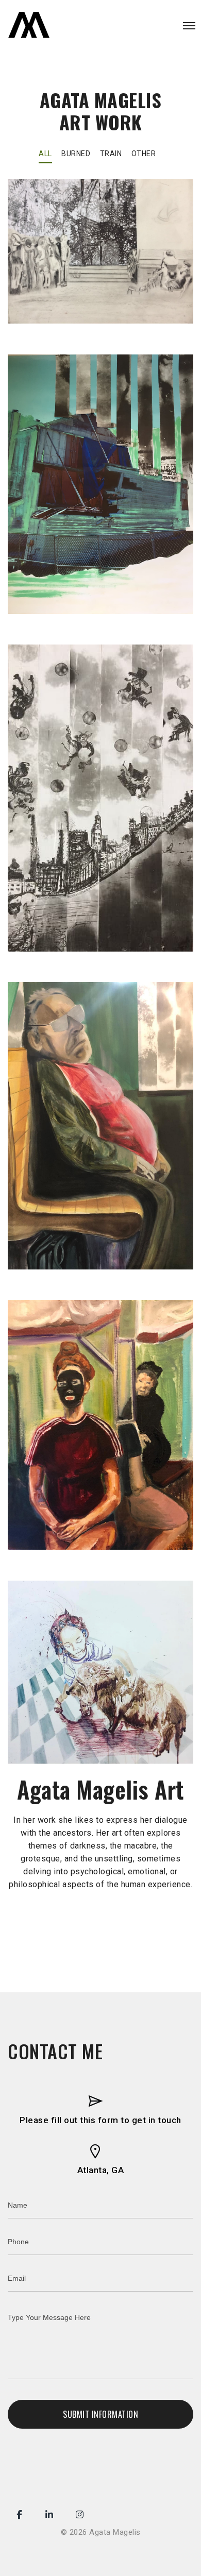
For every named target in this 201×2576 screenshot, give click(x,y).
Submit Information (100, 2414)
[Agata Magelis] (29, 26)
